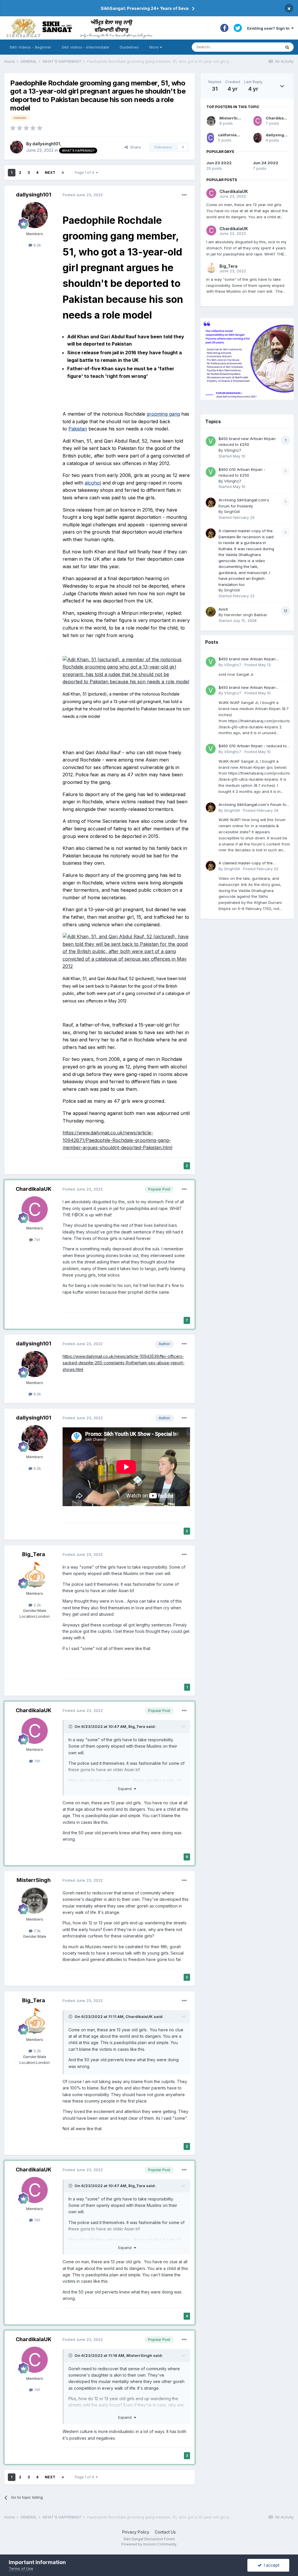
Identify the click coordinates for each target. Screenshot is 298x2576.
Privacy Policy (136, 2532)
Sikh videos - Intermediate (85, 47)
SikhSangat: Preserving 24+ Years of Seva (145, 8)
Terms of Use (21, 2568)
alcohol (93, 483)
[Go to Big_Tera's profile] (35, 1575)
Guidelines (129, 47)
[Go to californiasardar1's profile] (210, 138)
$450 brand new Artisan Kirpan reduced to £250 (247, 659)
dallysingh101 (46, 144)
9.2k (37, 245)
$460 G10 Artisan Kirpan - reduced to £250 (253, 746)
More (154, 47)
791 (37, 1240)
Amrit (223, 609)
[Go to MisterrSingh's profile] (35, 1901)
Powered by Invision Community (149, 2544)
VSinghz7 (233, 450)
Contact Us (165, 2532)
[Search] (287, 47)
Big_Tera (34, 1554)
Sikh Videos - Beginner (30, 47)
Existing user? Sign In (269, 28)
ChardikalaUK (34, 1189)
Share (134, 147)
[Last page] (63, 173)
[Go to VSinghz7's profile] (211, 441)
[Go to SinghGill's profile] (211, 503)
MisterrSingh (34, 1880)
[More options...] (184, 195)
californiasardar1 (235, 135)
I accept (270, 2565)
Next (50, 172)
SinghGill (232, 512)
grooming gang (163, 414)
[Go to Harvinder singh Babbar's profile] (211, 612)
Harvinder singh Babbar (246, 615)
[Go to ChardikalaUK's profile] (35, 1209)
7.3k (37, 1931)
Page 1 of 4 (85, 172)
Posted (83, 195)
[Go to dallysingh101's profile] (17, 147)
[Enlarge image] (126, 670)
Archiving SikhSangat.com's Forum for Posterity (253, 805)
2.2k (37, 1605)
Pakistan (78, 429)
